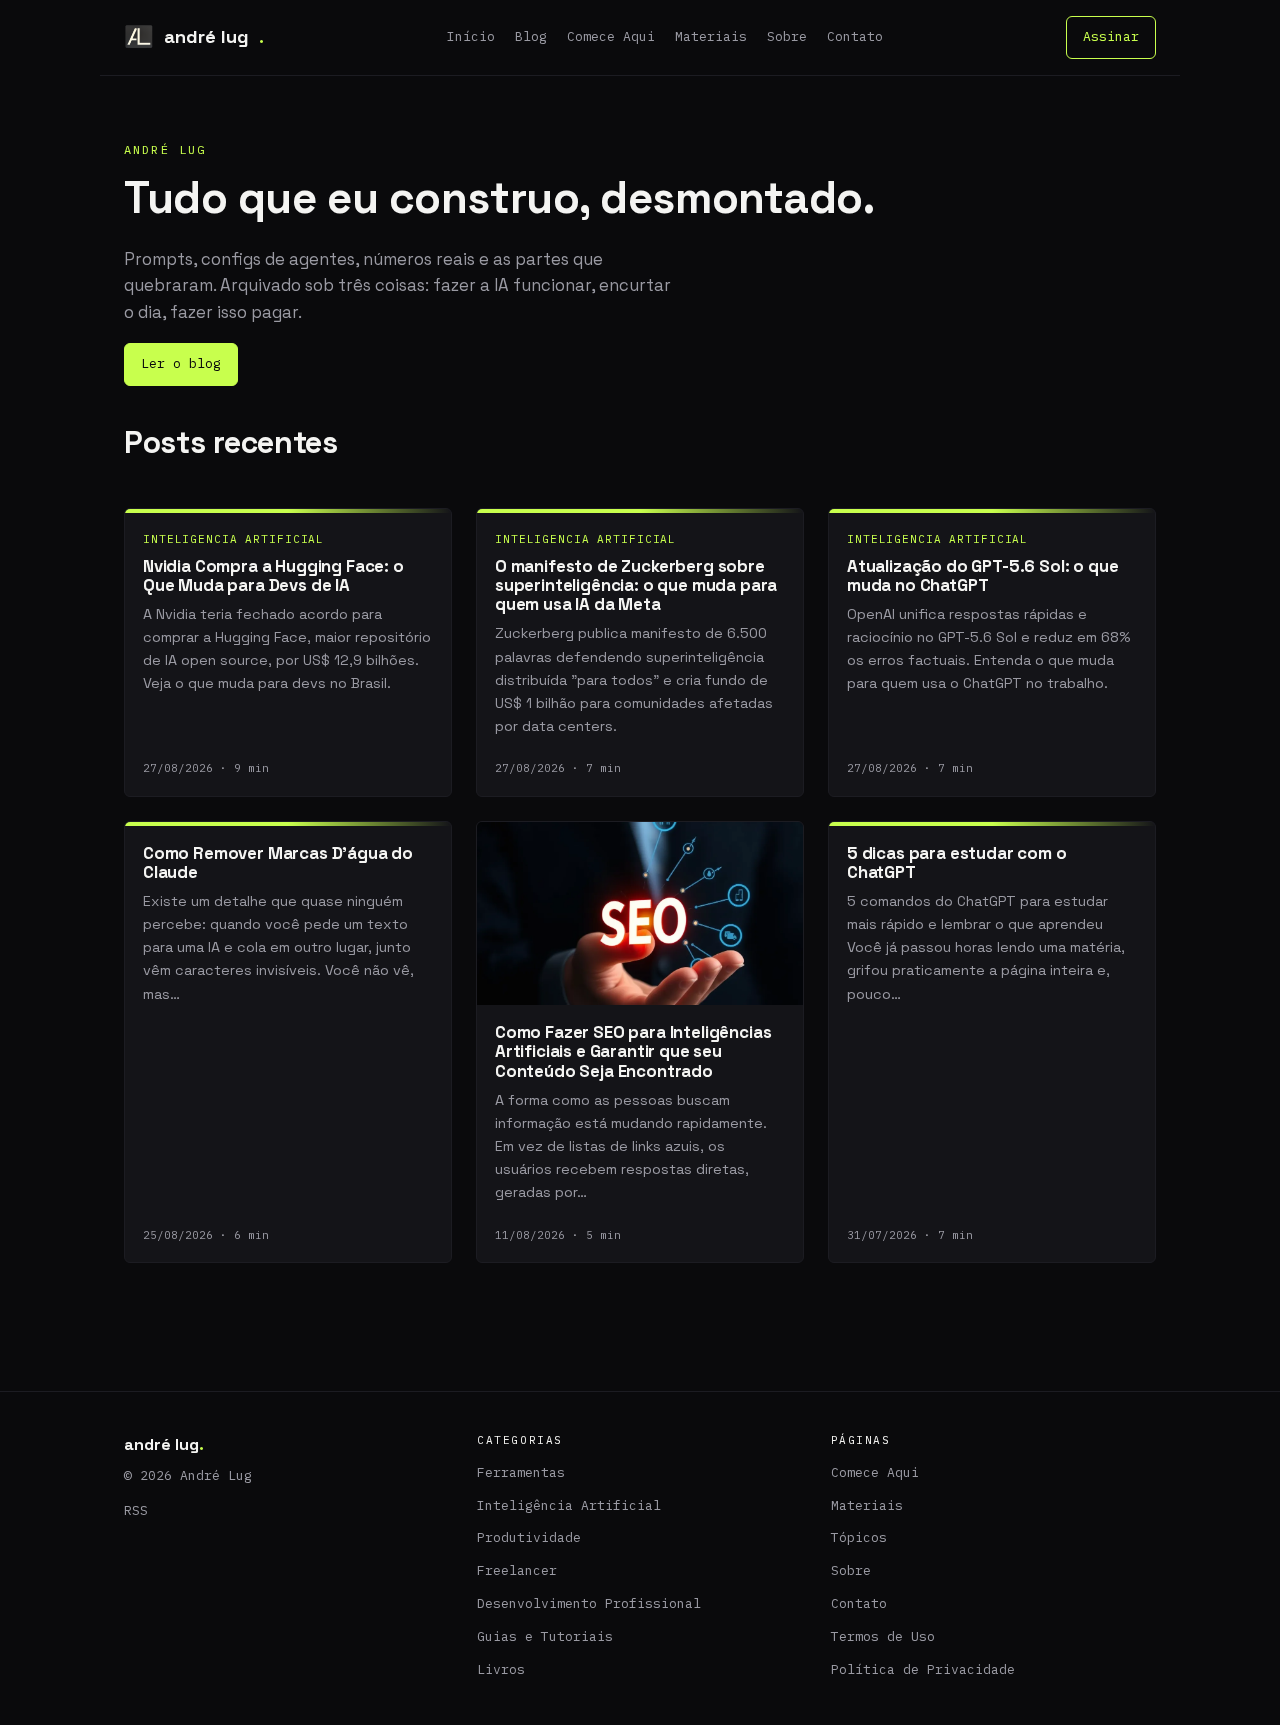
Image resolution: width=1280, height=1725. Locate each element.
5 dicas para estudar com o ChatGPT (957, 862)
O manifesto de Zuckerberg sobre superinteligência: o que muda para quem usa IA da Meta (636, 585)
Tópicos (859, 1537)
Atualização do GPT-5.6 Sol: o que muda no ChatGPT (982, 575)
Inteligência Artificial (569, 1505)
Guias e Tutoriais (545, 1636)
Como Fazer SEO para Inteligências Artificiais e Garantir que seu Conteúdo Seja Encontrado (633, 1051)
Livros (501, 1669)
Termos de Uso (883, 1636)
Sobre (787, 36)
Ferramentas (521, 1472)
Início (471, 36)
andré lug (214, 36)
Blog (531, 36)
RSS (136, 1510)
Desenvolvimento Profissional (589, 1603)
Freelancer (517, 1570)
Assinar (1111, 36)
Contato (855, 36)
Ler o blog (181, 363)
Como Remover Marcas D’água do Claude (278, 862)
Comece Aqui (611, 36)
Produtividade (529, 1537)
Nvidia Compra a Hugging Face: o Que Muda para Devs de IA (273, 575)
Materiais (711, 36)
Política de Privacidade (923, 1669)
